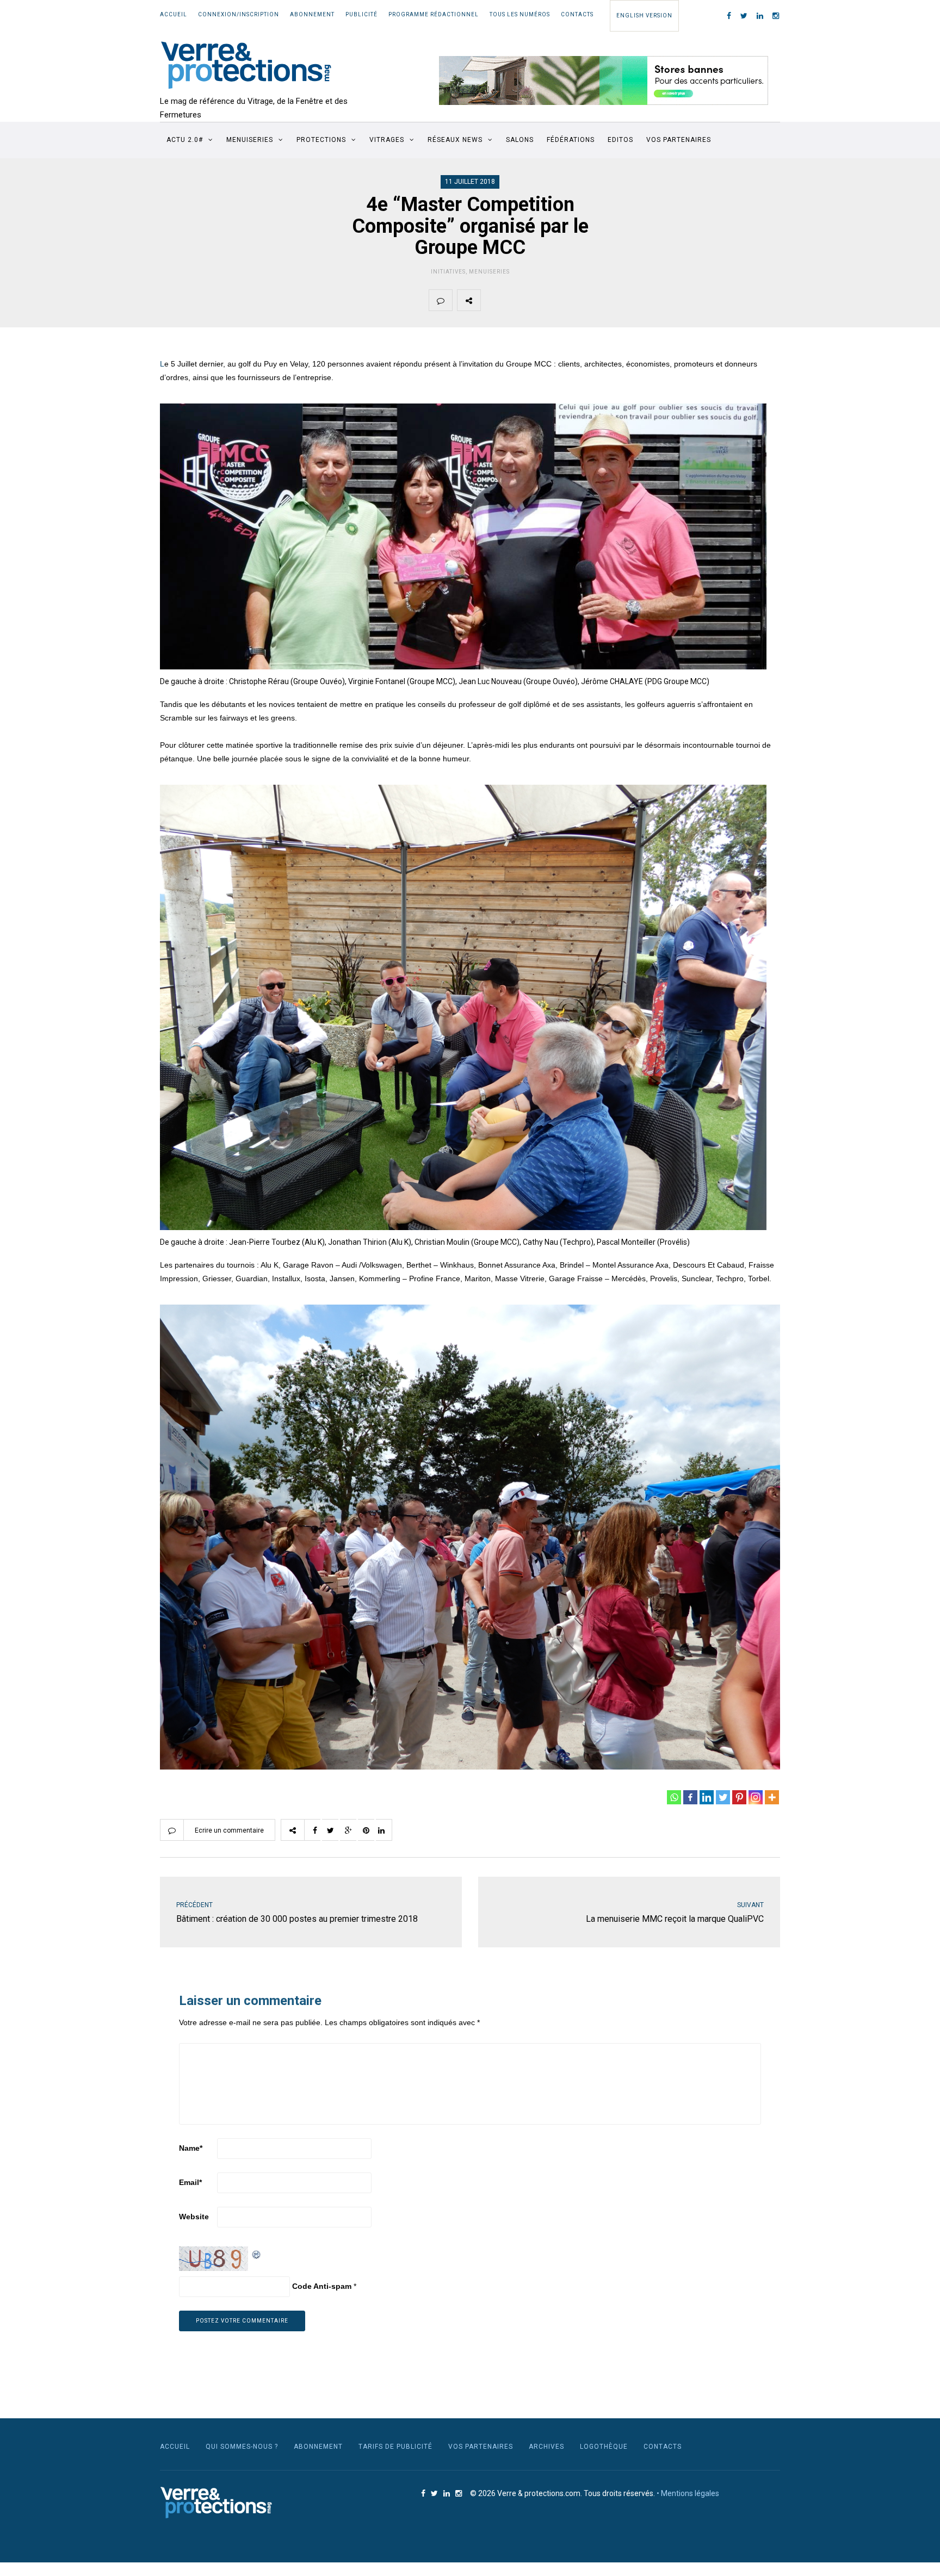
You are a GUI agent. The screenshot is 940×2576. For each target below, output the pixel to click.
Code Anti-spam (322, 2286)
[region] (604, 80)
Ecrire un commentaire (229, 1830)
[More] (772, 1797)
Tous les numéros (520, 14)
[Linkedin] (707, 1797)
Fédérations (571, 140)
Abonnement (312, 14)
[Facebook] (690, 1797)
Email (190, 2182)
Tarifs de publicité (395, 2447)
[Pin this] (569, 300)
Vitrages (387, 140)
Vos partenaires (679, 140)
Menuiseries (250, 140)
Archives (546, 2447)
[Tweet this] (518, 300)
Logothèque (604, 2447)
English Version (644, 15)
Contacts (577, 14)
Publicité (361, 14)
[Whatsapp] (674, 1797)
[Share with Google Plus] (543, 300)
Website (194, 2217)
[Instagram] (756, 1797)
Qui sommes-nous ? (242, 2447)
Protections (321, 140)
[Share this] (492, 300)
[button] (604, 80)
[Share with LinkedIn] (595, 300)
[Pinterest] (739, 1797)
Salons (520, 140)
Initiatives (448, 272)
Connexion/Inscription (239, 14)
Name (191, 2148)
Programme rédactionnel (434, 14)
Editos (620, 140)
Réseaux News (455, 140)
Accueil (174, 14)
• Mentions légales (688, 2493)
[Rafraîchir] (257, 2253)
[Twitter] (723, 1797)
